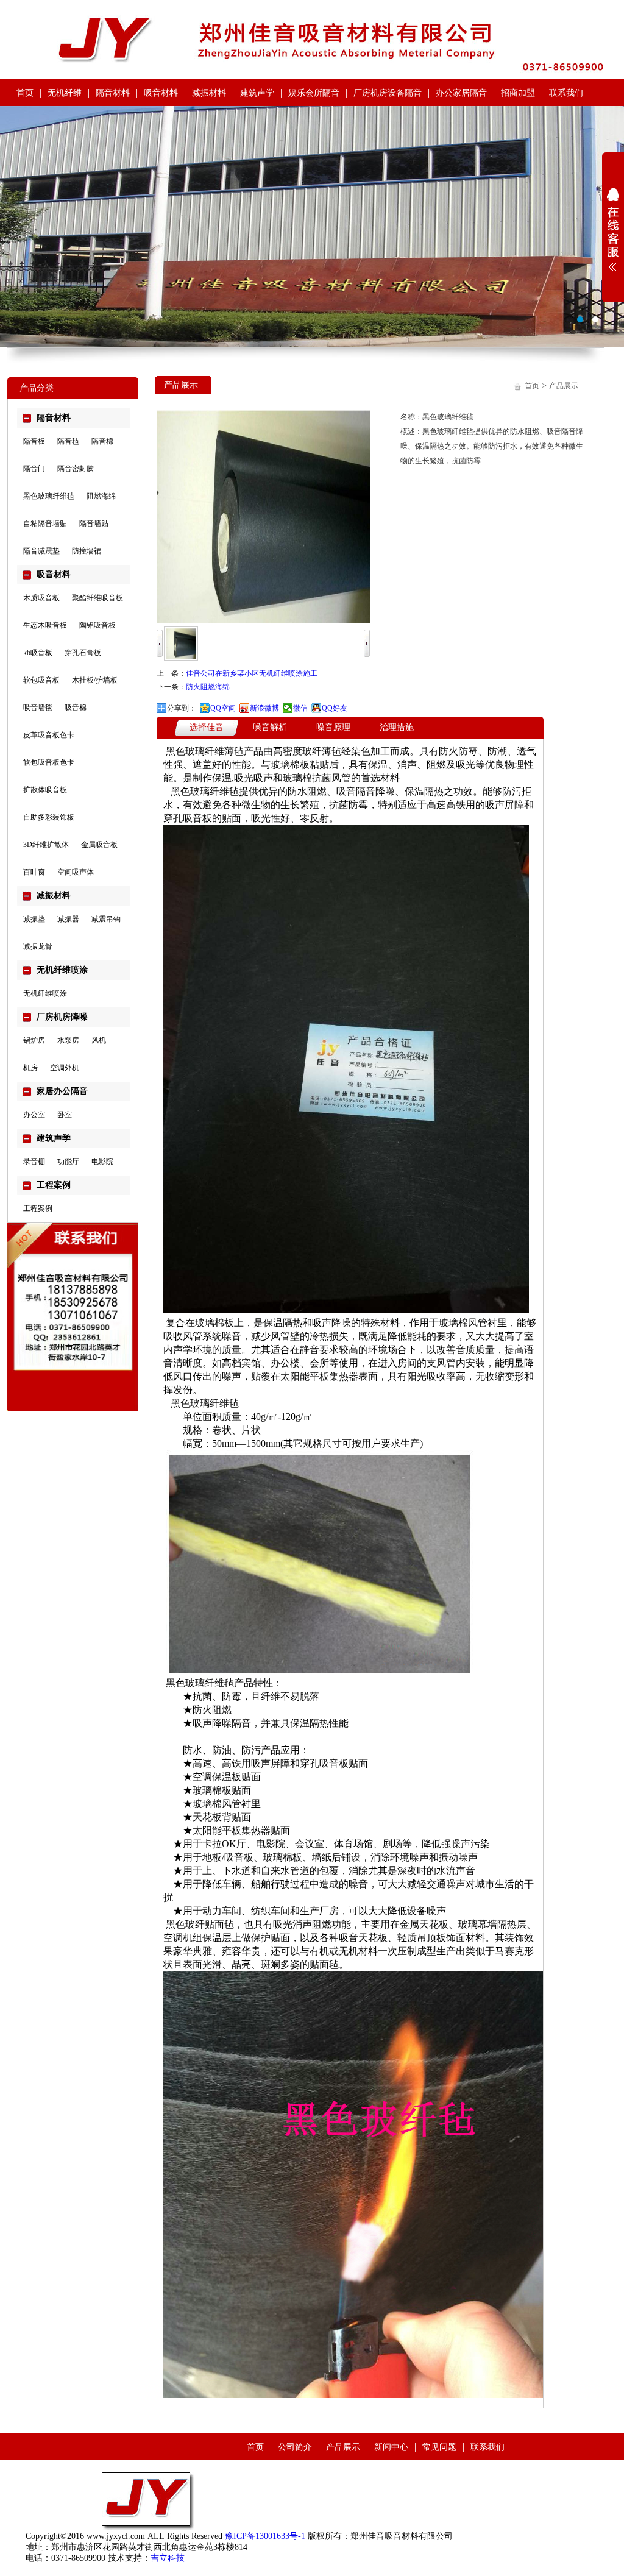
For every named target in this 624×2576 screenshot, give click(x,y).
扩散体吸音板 (45, 790)
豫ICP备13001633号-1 (265, 2536)
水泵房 (68, 1040)
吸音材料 (161, 93)
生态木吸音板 (45, 625)
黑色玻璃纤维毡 (49, 496)
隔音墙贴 (94, 523)
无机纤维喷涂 (45, 993)
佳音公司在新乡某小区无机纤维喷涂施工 (252, 673)
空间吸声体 (76, 872)
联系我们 (566, 93)
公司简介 (295, 2447)
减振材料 (209, 93)
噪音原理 (333, 727)
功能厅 (68, 1162)
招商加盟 (518, 93)
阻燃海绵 (101, 496)
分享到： (182, 708)
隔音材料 (113, 93)
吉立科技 (168, 2558)
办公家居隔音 (461, 93)
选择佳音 (207, 727)
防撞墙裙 (87, 551)
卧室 (65, 1115)
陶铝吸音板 (97, 625)
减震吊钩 (106, 919)
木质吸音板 (41, 598)
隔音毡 (68, 441)
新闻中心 (391, 2447)
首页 (25, 93)
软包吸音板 (41, 680)
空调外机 (65, 1068)
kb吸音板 (38, 653)
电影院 (102, 1162)
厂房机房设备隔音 (388, 93)
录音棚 (34, 1162)
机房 (30, 1068)
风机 (99, 1040)
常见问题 (439, 2447)
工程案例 (38, 1208)
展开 (613, 230)
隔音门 (34, 469)
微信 (300, 708)
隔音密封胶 (76, 469)
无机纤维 (65, 93)
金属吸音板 (99, 845)
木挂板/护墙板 (95, 680)
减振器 (68, 919)
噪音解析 (270, 727)
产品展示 (564, 386)
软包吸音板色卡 (49, 762)
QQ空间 (223, 708)
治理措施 (397, 727)
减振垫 (34, 919)
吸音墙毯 (38, 708)
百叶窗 (34, 872)
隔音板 (34, 441)
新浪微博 (264, 708)
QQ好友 (335, 708)
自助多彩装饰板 (49, 817)
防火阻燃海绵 (208, 687)
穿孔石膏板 (83, 653)
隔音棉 (102, 441)
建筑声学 (257, 93)
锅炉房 (34, 1040)
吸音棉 (76, 708)
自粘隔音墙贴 (45, 523)
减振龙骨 (38, 946)
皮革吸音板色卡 (49, 735)
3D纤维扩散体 (46, 845)
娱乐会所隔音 (314, 93)
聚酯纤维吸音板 (97, 598)
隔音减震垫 (41, 551)
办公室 (34, 1115)
